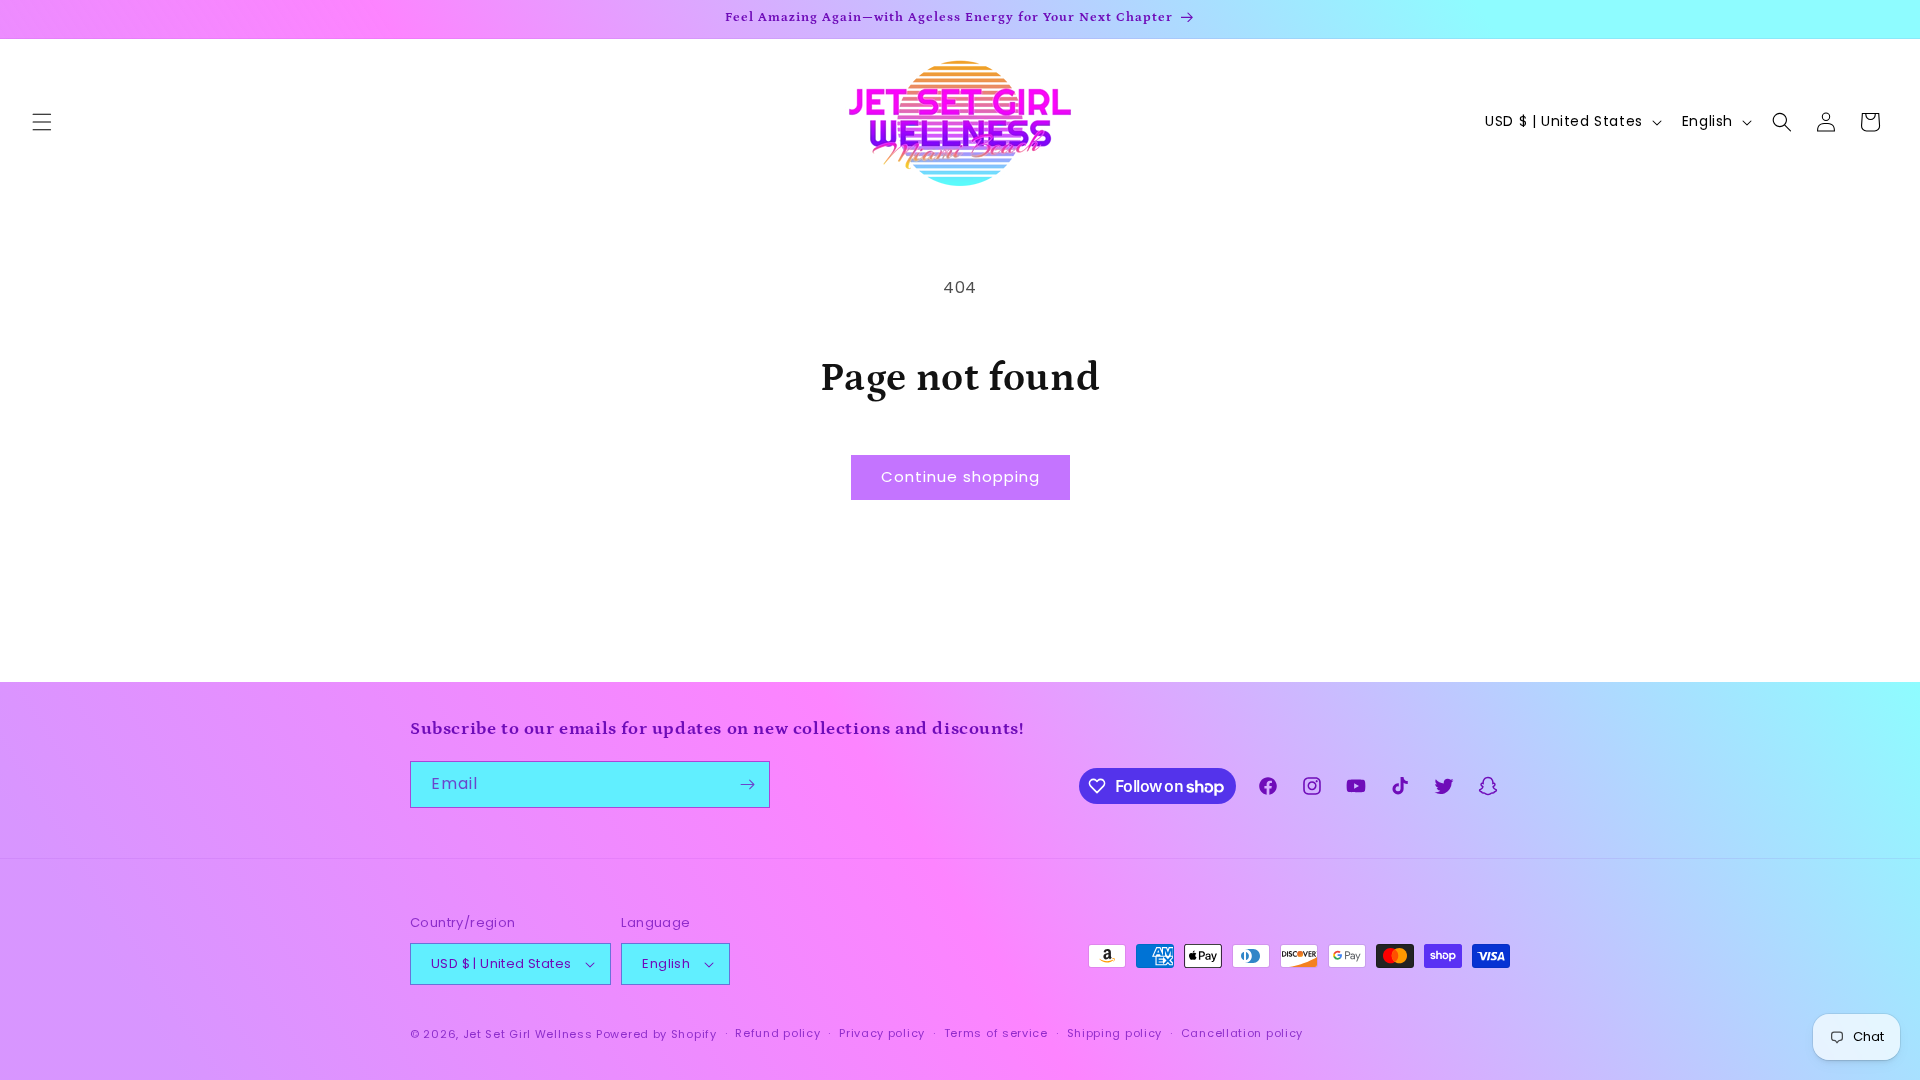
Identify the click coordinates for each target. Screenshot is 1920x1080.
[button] (42, 122)
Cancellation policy (1242, 1033)
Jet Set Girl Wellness (528, 1034)
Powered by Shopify (656, 1034)
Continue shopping (960, 476)
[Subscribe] (747, 784)
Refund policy (777, 1033)
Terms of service (996, 1033)
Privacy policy (882, 1033)
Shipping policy (1115, 1033)
